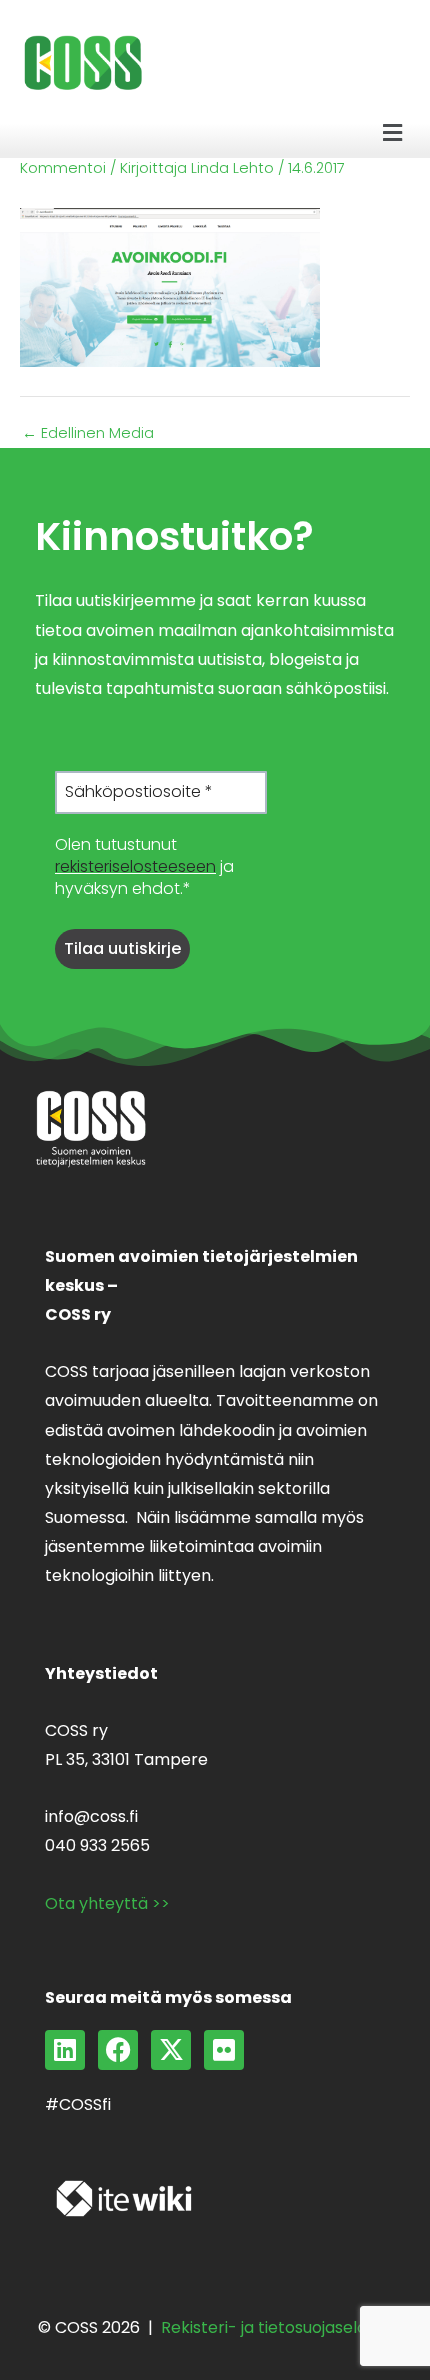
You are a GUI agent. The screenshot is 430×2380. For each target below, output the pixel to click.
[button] (393, 134)
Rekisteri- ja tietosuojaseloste (276, 2327)
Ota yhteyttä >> (107, 1903)
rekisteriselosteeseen (135, 866)
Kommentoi (63, 168)
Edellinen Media (88, 433)
